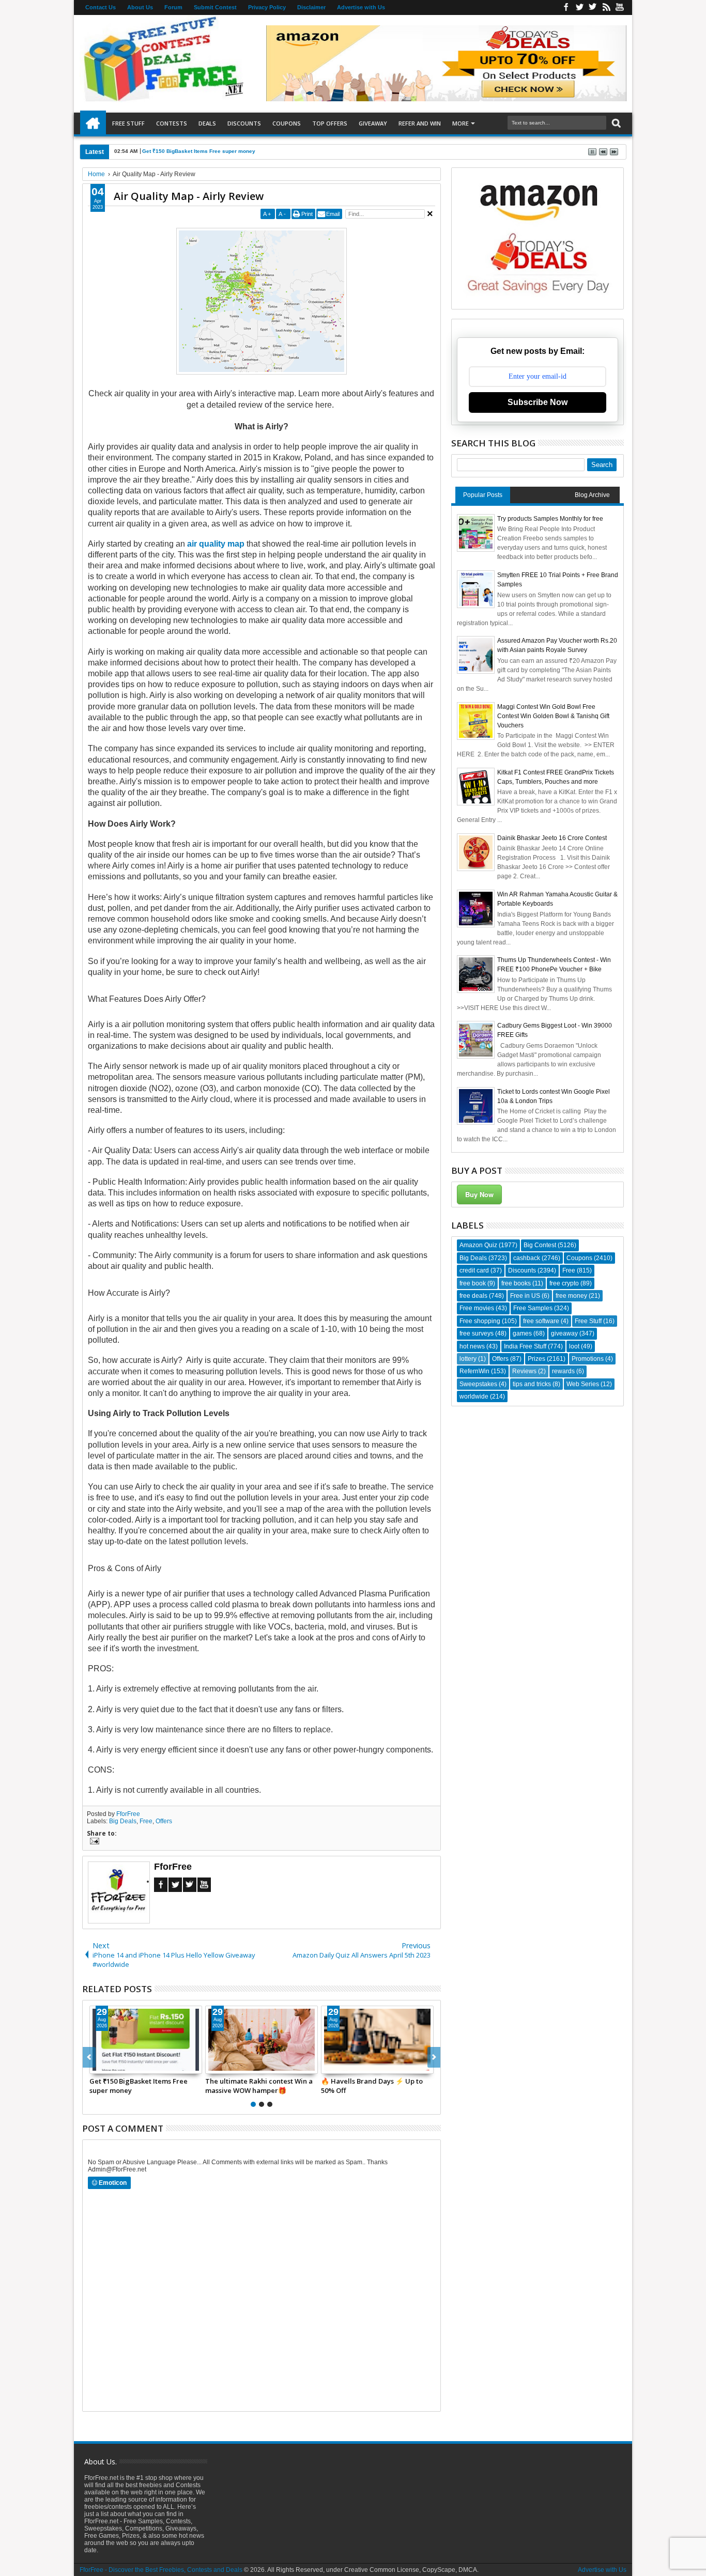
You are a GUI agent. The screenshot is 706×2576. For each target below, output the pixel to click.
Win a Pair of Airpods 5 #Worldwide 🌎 (126, 2086)
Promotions (588, 1359)
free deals (473, 1296)
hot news (472, 1346)
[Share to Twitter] (109, 2066)
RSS (606, 7)
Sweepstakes (478, 1384)
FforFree (128, 1814)
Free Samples (533, 1308)
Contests (172, 123)
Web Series (583, 1384)
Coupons (287, 123)
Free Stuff (128, 123)
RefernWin (474, 1371)
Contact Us (101, 7)
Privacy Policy (267, 7)
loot (574, 1346)
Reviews (524, 1371)
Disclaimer (311, 7)
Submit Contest (215, 7)
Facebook (566, 7)
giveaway (564, 1333)
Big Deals (123, 1821)
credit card (474, 1270)
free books (516, 1283)
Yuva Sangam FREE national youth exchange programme (376, 2086)
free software (541, 1321)
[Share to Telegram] (120, 2066)
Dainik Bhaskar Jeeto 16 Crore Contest (552, 838)
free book (473, 1283)
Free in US (525, 1296)
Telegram (190, 1885)
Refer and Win (420, 123)
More (461, 123)
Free (146, 1821)
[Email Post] (93, 1842)
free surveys (477, 1333)
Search (615, 123)
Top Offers (330, 123)
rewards (563, 1371)
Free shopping (480, 1321)
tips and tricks (532, 1384)
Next (89, 2057)
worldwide (474, 1396)
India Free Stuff (525, 1346)
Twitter (579, 7)
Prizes (536, 1359)
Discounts (244, 123)
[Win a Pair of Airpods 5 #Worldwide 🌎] (146, 2040)
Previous (434, 2057)
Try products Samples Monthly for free (550, 519)
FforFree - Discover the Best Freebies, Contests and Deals (161, 2570)
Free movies (477, 1308)
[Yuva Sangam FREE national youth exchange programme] (377, 2040)
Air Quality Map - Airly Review (189, 196)
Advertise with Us (361, 7)
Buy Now (479, 1194)
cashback (527, 1258)
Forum (173, 7)
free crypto (564, 1283)
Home (93, 123)
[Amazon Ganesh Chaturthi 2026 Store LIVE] (262, 2040)
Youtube (620, 7)
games (522, 1333)
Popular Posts (483, 495)
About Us (140, 7)
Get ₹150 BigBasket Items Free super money (199, 151)
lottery (468, 1359)
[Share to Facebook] (98, 2066)
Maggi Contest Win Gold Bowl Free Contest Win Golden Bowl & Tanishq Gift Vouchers (553, 716)
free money (571, 1296)
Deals (207, 123)
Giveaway (373, 123)
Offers (164, 1821)
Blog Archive (592, 495)
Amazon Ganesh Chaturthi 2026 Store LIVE (256, 2086)
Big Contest (540, 1245)
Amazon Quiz (478, 1245)
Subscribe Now (538, 402)
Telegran (593, 7)
